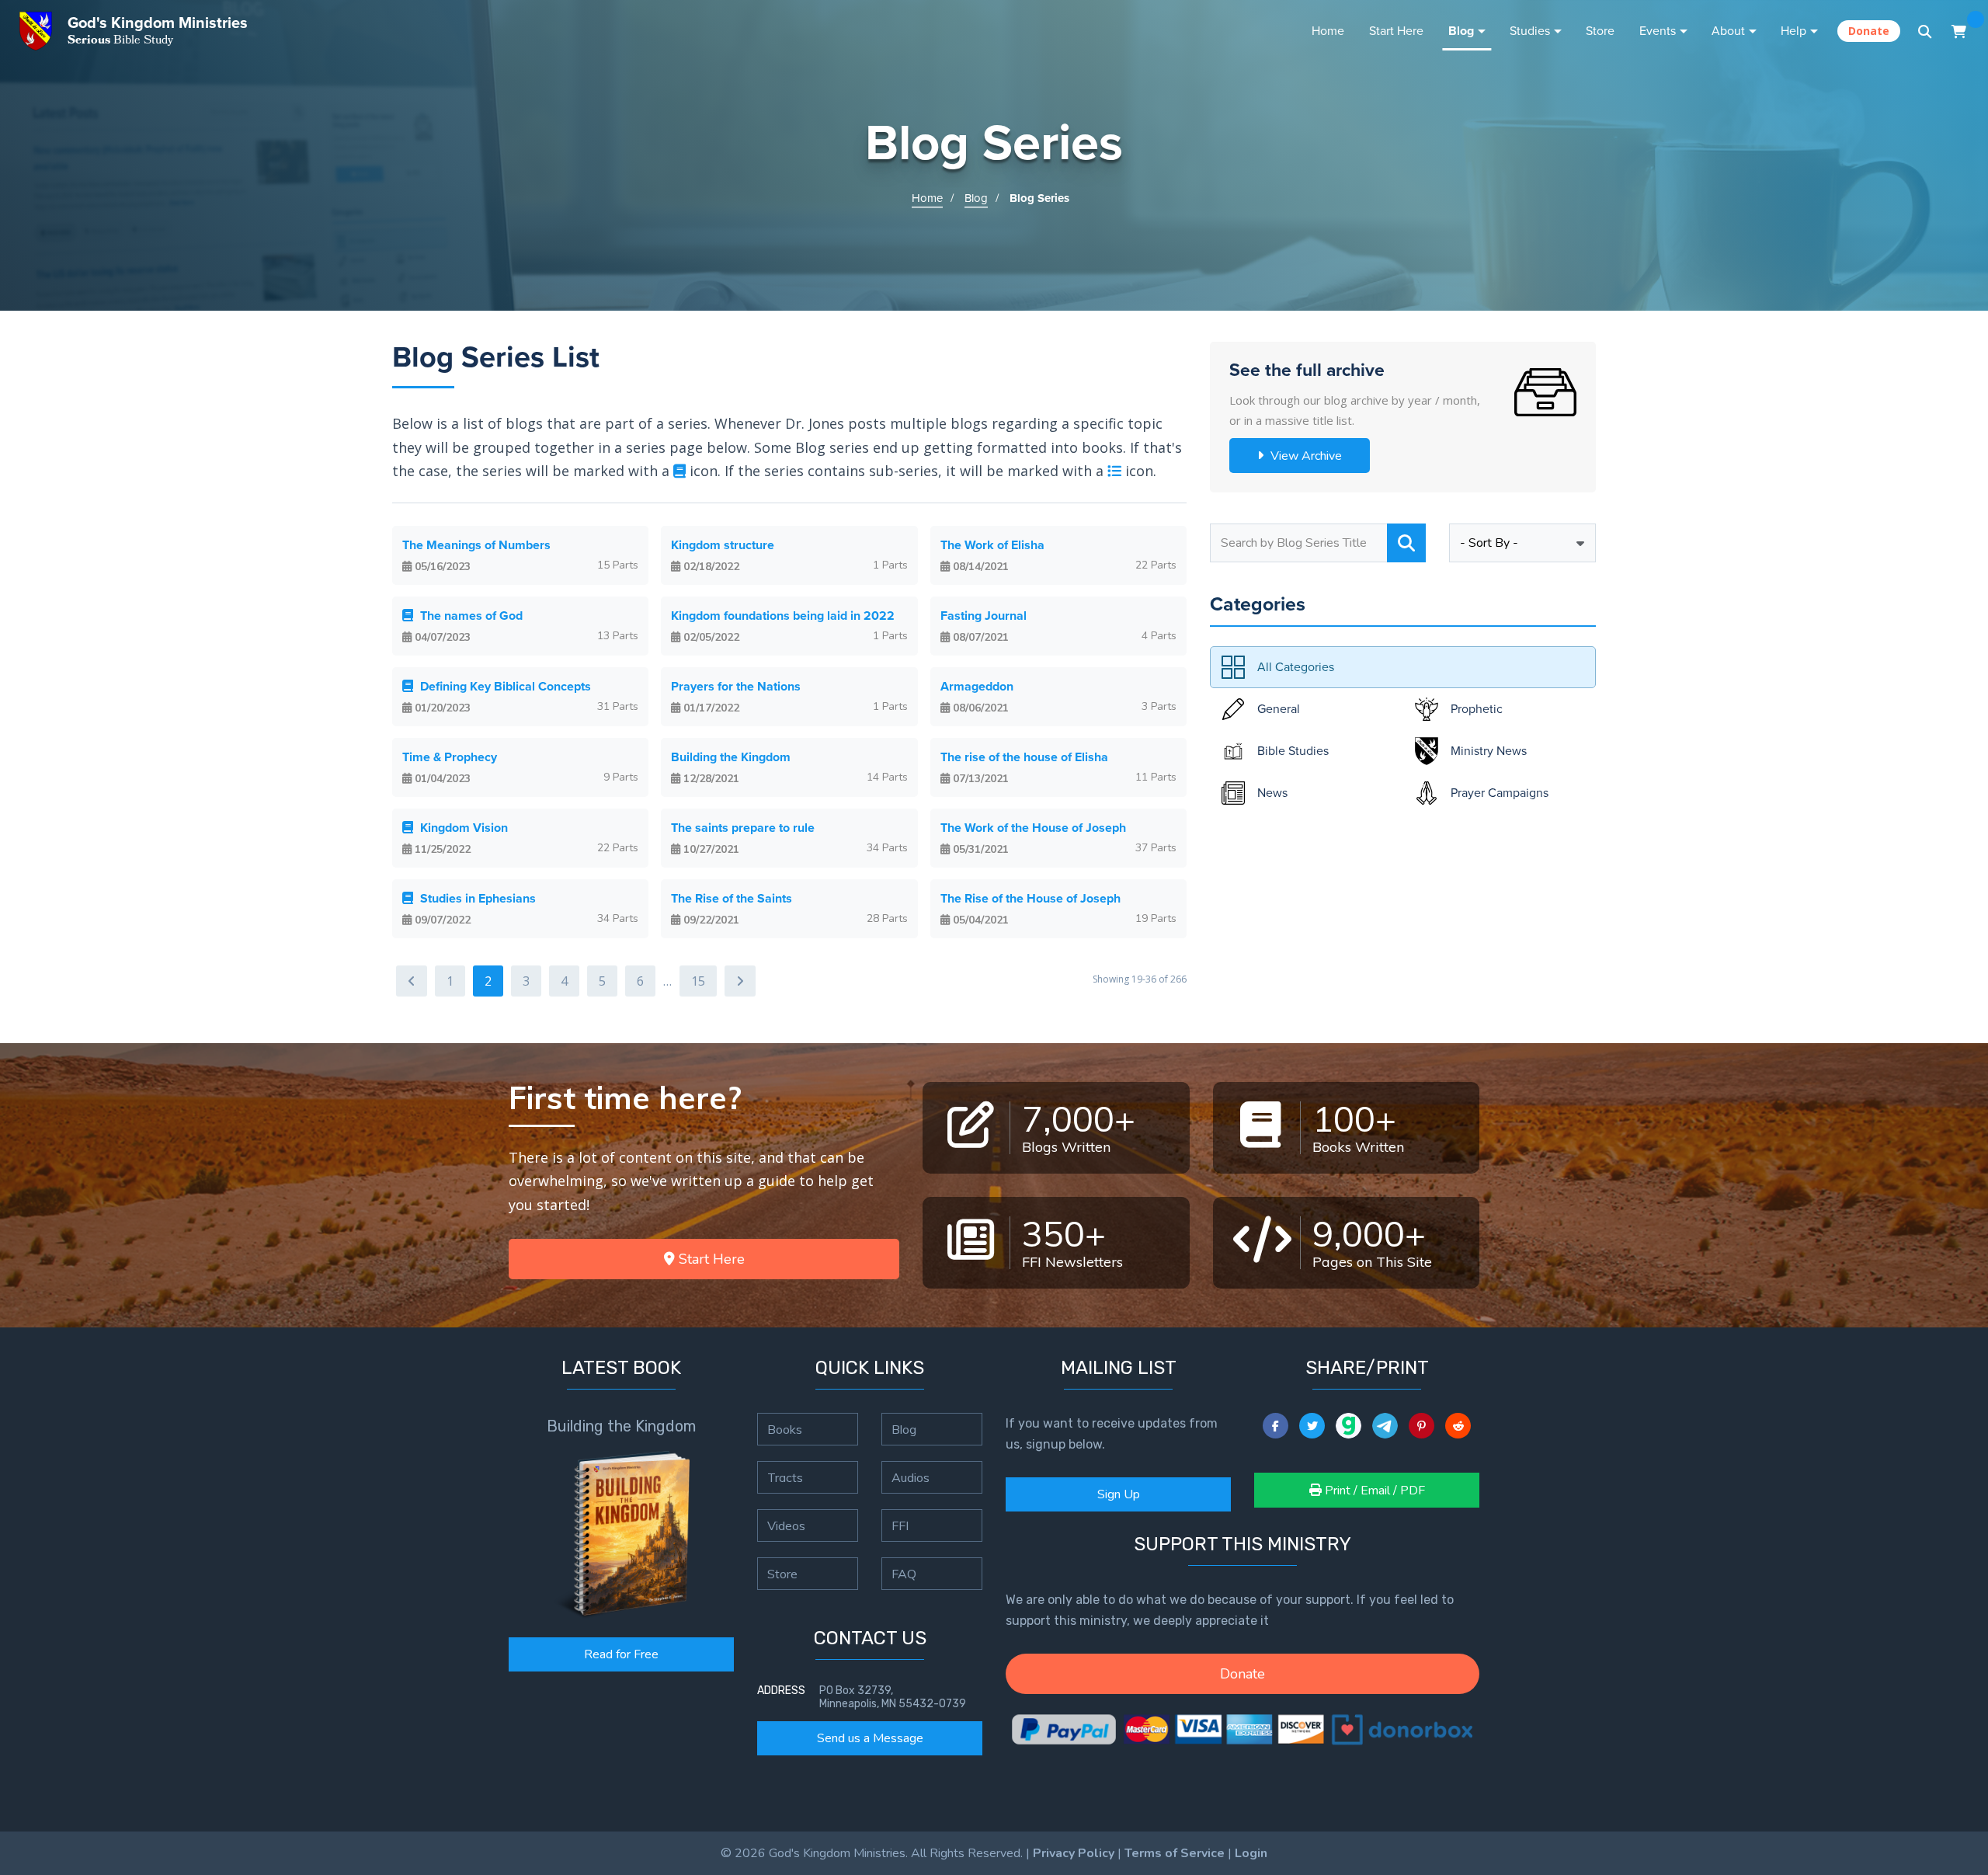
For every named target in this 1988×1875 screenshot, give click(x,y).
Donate (1869, 31)
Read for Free (621, 1654)
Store (1600, 31)
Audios (911, 1477)
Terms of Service (1175, 1853)
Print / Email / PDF (1373, 1491)
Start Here (1396, 31)
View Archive (1305, 456)
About (1728, 31)
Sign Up (1119, 1494)
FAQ (904, 1574)
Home (1328, 31)
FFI (900, 1525)
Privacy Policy (1074, 1853)
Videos (786, 1525)
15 (698, 981)
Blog (1461, 31)
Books (785, 1429)
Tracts (785, 1477)
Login (1251, 1853)
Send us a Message (870, 1738)
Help (1793, 31)
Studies (1530, 31)
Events (1658, 31)
